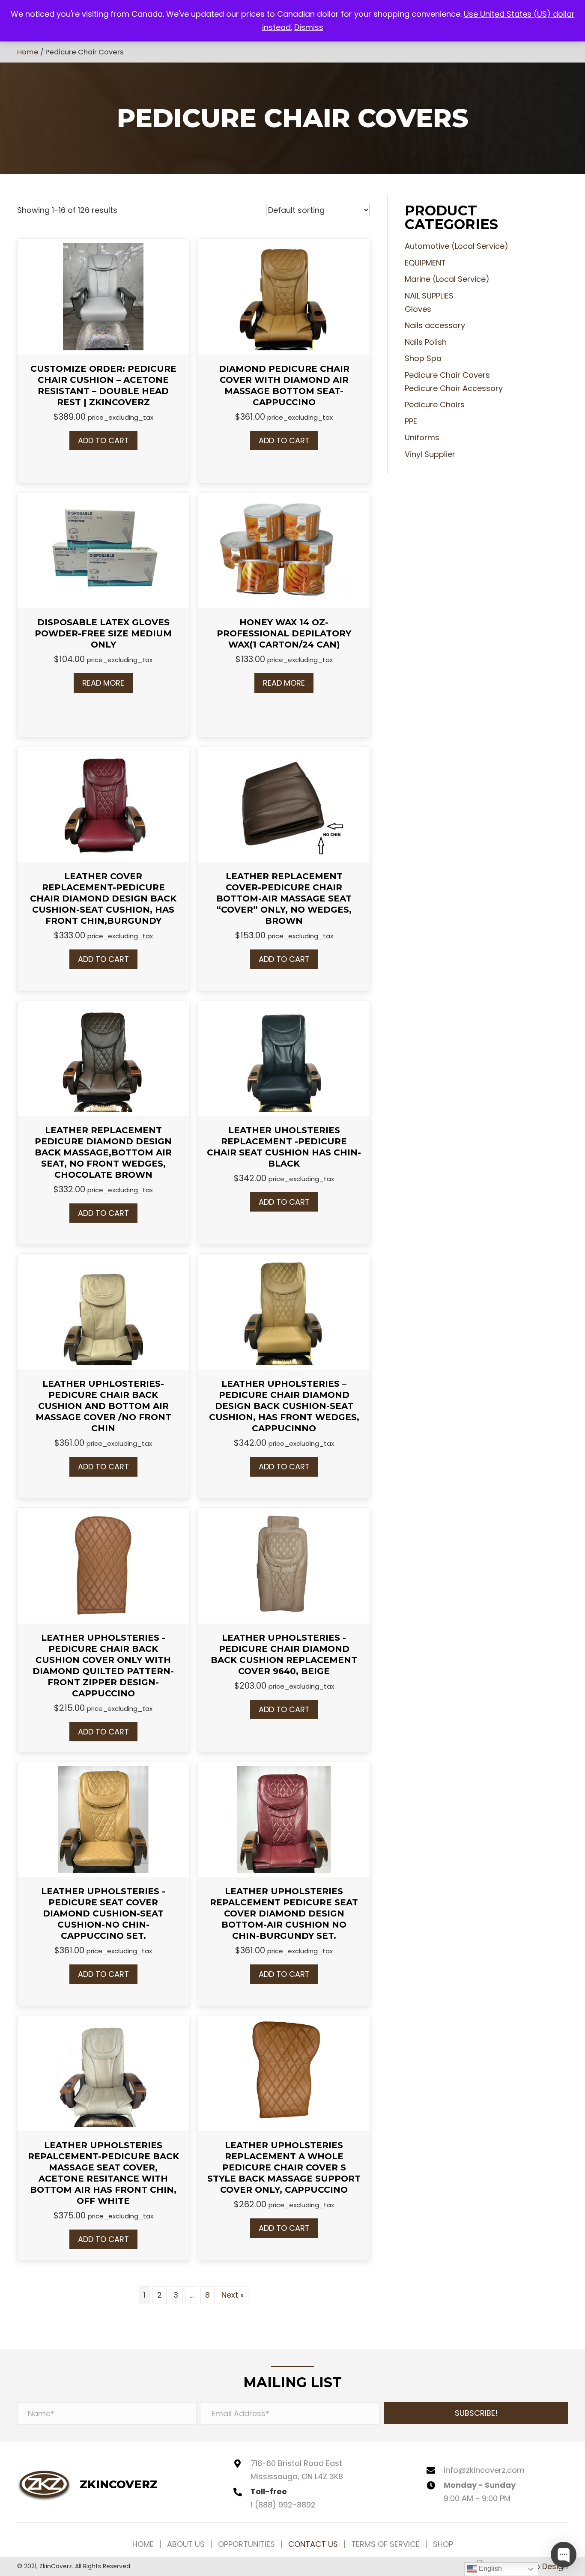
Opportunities (246, 2544)
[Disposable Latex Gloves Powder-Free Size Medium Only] (103, 550)
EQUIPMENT (425, 263)
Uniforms (422, 437)
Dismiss (309, 27)
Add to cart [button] (103, 440)
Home (28, 52)
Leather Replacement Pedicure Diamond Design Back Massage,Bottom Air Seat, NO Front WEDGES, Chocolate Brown (103, 1152)
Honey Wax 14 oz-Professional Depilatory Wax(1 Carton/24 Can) (284, 633)
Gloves (418, 309)
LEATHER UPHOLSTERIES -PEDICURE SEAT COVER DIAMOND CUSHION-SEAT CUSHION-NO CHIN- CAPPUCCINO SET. (103, 1913)
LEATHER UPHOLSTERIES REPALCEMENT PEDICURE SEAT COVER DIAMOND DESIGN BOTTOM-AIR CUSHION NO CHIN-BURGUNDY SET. (284, 1913)
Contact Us (313, 2544)
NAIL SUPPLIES (429, 296)
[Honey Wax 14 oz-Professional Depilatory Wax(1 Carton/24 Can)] (284, 550)
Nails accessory (435, 325)
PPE (411, 421)
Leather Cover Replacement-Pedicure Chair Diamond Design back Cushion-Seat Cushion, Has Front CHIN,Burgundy (103, 898)
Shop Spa (423, 358)
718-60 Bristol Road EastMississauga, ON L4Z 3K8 (297, 2470)
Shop (443, 2544)
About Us (186, 2544)
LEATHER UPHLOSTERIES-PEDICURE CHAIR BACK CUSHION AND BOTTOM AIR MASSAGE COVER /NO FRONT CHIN (103, 1406)
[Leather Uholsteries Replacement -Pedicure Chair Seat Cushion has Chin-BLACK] (284, 1057)
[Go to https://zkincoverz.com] (87, 2484)
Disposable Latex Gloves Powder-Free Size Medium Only (103, 633)
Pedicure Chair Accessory (454, 388)
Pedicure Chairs (435, 404)
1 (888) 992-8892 (283, 2505)
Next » (233, 2295)
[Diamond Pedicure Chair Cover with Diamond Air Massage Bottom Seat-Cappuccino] (284, 296)
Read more (103, 683)
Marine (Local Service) (447, 279)
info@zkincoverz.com (484, 2470)
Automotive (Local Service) (457, 246)
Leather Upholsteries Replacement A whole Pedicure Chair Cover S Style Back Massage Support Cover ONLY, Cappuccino (284, 2167)
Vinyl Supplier (430, 454)
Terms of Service (385, 2544)
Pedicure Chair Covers (447, 375)
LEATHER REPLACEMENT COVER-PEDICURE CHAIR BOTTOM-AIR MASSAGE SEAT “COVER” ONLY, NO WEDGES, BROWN (284, 898)
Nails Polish (426, 342)
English (489, 2569)
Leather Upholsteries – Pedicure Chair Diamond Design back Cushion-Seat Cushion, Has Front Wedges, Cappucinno (284, 1406)
